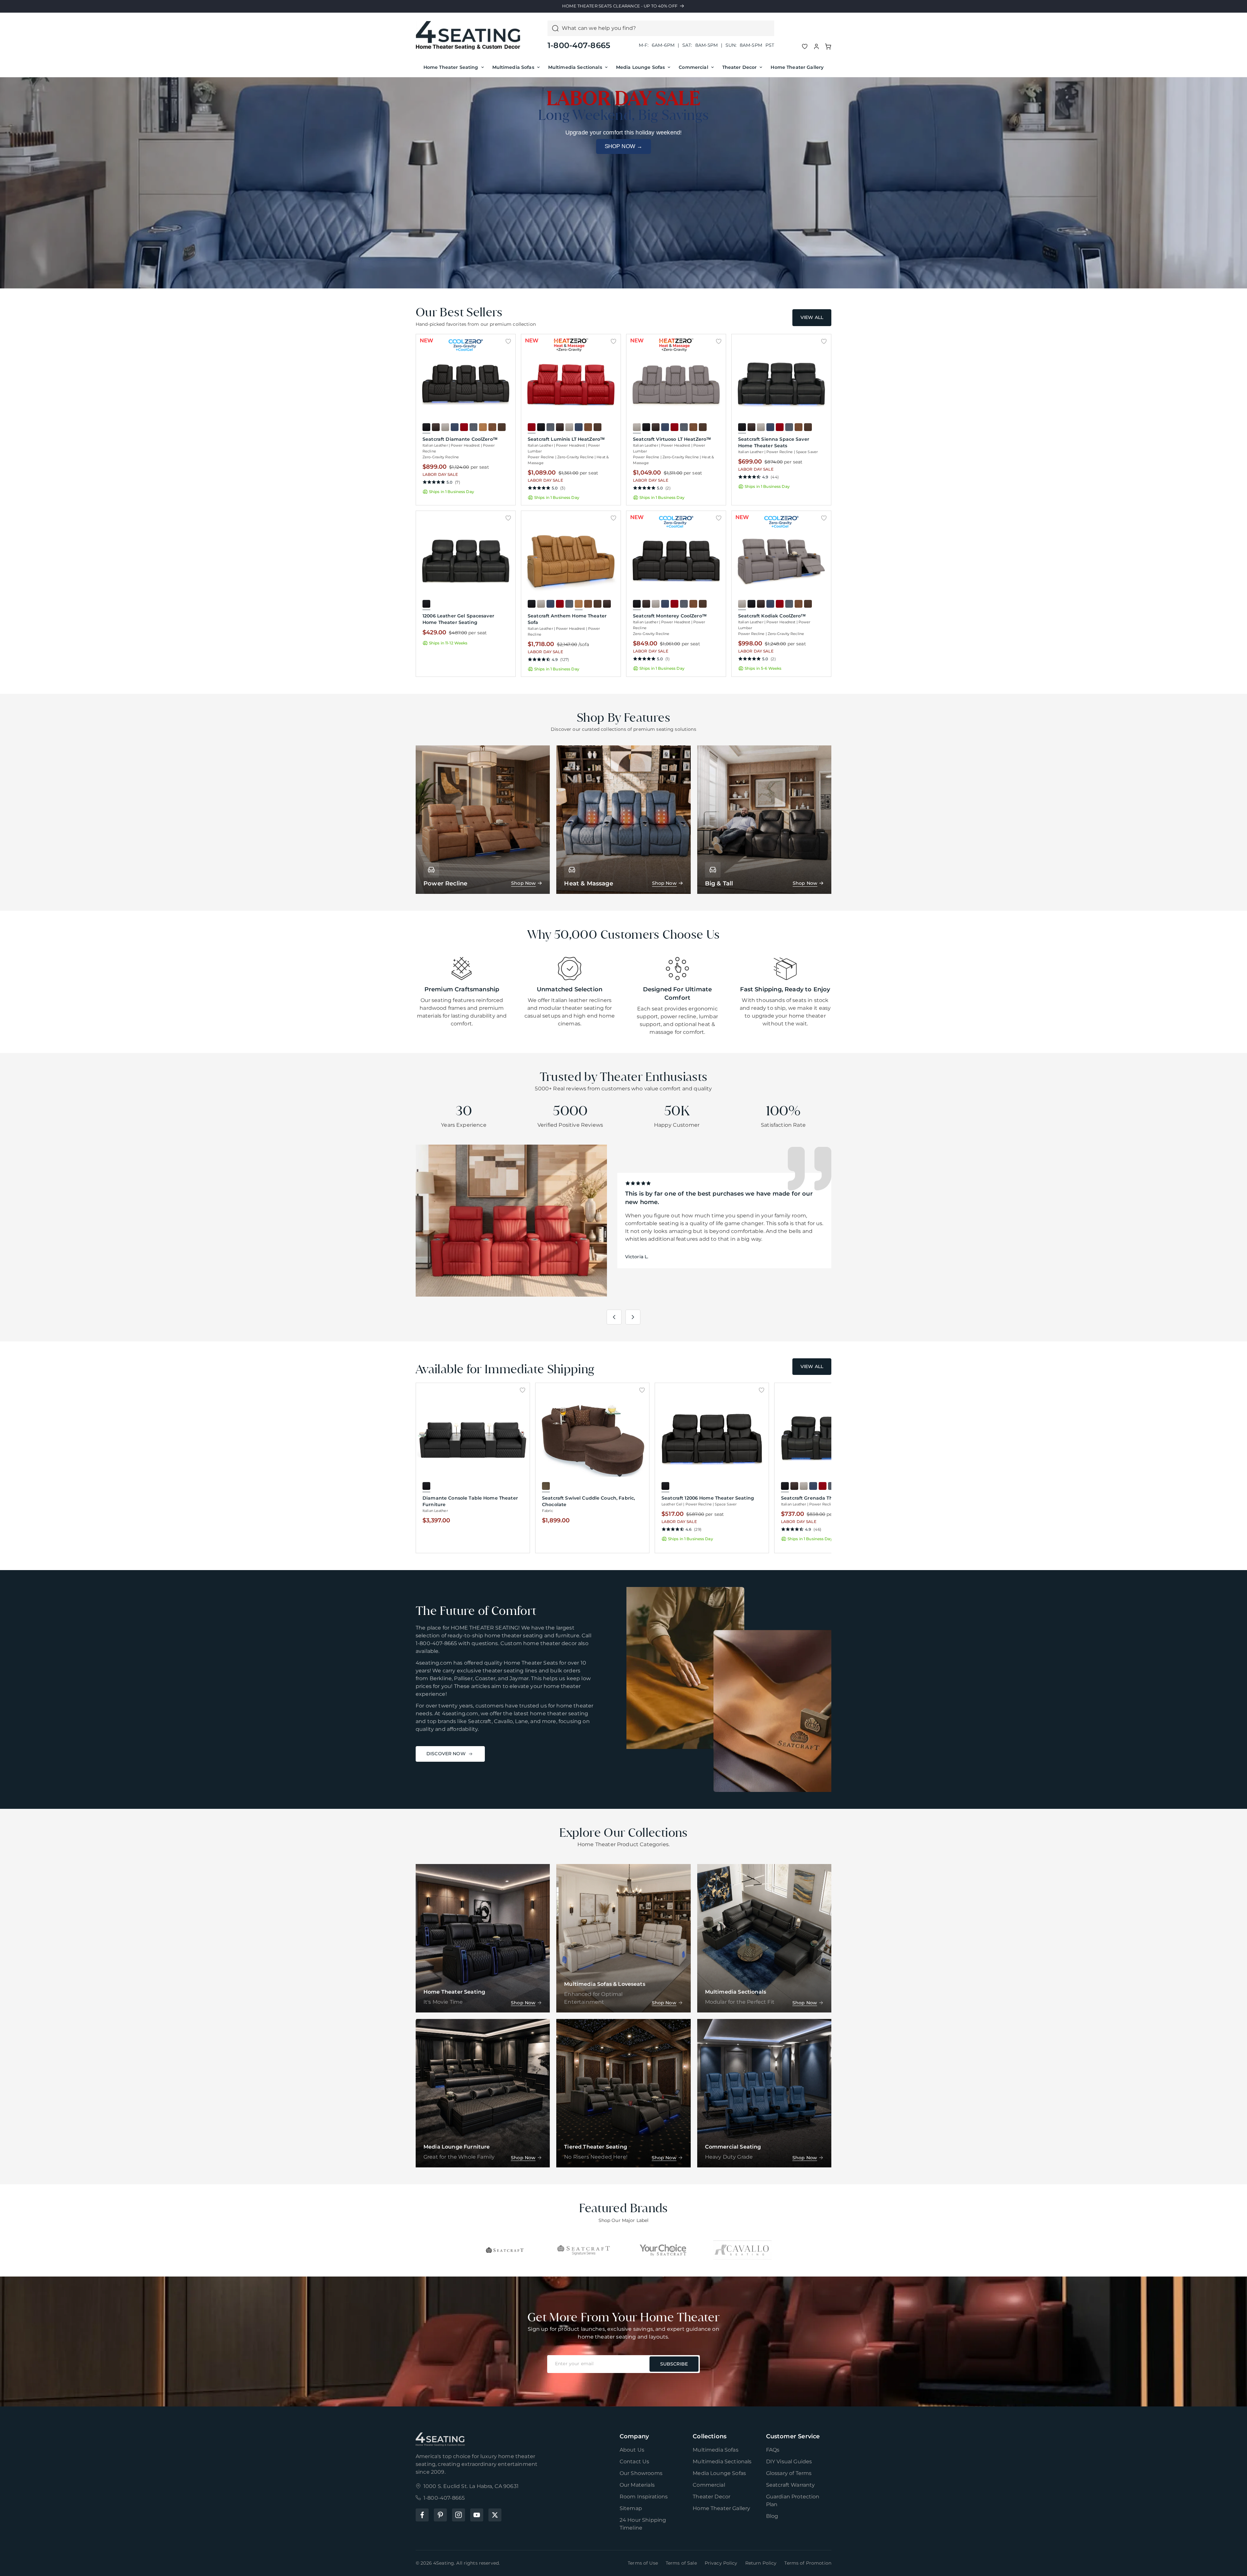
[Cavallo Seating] (742, 2250)
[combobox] (666, 28)
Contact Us (635, 2462)
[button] (828, 46)
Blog (772, 2516)
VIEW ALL (812, 317)
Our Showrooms (641, 2473)
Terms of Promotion (808, 2563)
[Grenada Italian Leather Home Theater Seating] (831, 1438)
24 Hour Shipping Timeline (643, 2524)
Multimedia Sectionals (575, 67)
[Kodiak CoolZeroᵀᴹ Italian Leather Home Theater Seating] (781, 561)
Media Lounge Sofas (641, 67)
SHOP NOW (624, 146)
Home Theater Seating (451, 67)
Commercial (693, 67)
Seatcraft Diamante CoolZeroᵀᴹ (460, 439)
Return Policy (761, 2563)
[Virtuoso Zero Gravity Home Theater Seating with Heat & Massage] (676, 385)
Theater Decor (740, 67)
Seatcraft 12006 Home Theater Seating (708, 1498)
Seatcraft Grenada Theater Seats (820, 1498)
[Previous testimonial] (614, 1317)
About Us (632, 2450)
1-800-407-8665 (579, 45)
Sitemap (631, 2508)
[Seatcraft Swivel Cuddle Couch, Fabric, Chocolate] (592, 1438)
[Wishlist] (805, 46)
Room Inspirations (644, 2497)
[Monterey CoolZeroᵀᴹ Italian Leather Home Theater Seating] (676, 561)
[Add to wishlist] (508, 341)
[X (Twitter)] (495, 2515)
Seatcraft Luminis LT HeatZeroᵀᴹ (566, 439)
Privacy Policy (721, 2563)
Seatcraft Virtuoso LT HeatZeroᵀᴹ (672, 439)
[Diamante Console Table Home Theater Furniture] (473, 1438)
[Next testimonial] (633, 1317)
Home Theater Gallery (797, 67)
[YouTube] (477, 2515)
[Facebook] (422, 2515)
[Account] (816, 46)
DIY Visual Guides (789, 2462)
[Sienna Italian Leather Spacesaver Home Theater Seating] (781, 385)
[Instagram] (459, 2515)
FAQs (773, 2450)
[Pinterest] (440, 2515)
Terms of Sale (681, 2563)
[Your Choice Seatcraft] (663, 2250)
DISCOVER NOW (446, 1754)
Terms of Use (643, 2563)
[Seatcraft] (505, 2250)
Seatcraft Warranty (791, 2485)
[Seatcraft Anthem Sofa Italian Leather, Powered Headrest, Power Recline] (571, 561)
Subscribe (674, 2364)
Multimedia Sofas (513, 67)
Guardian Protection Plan (793, 2500)
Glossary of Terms (789, 2473)
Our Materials (637, 2485)
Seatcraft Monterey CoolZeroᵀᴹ (670, 616)
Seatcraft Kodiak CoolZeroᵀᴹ (772, 616)
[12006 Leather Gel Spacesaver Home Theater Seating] (466, 561)
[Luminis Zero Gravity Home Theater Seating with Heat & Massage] (571, 385)
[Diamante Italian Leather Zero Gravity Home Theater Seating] (466, 385)
